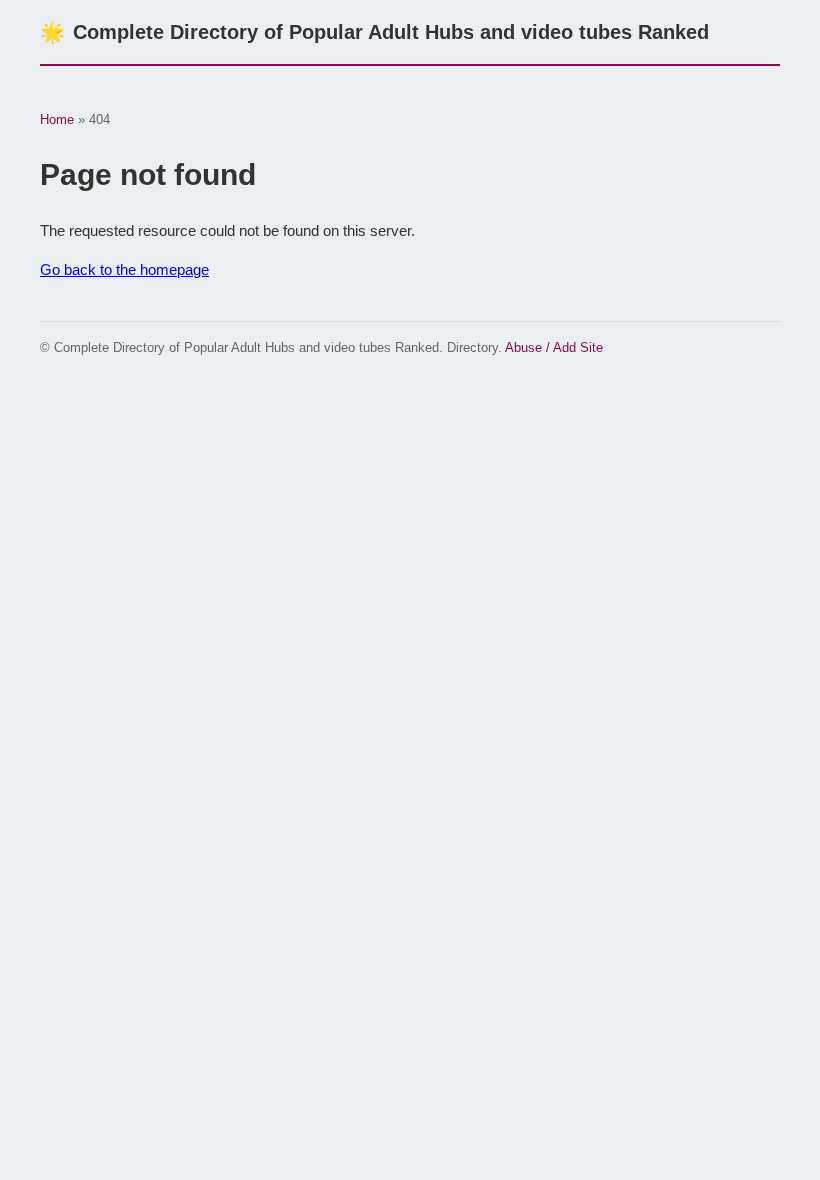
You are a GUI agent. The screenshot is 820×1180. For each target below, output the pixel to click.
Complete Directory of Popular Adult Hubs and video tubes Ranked (374, 32)
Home (57, 119)
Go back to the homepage (124, 269)
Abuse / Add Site (554, 347)
